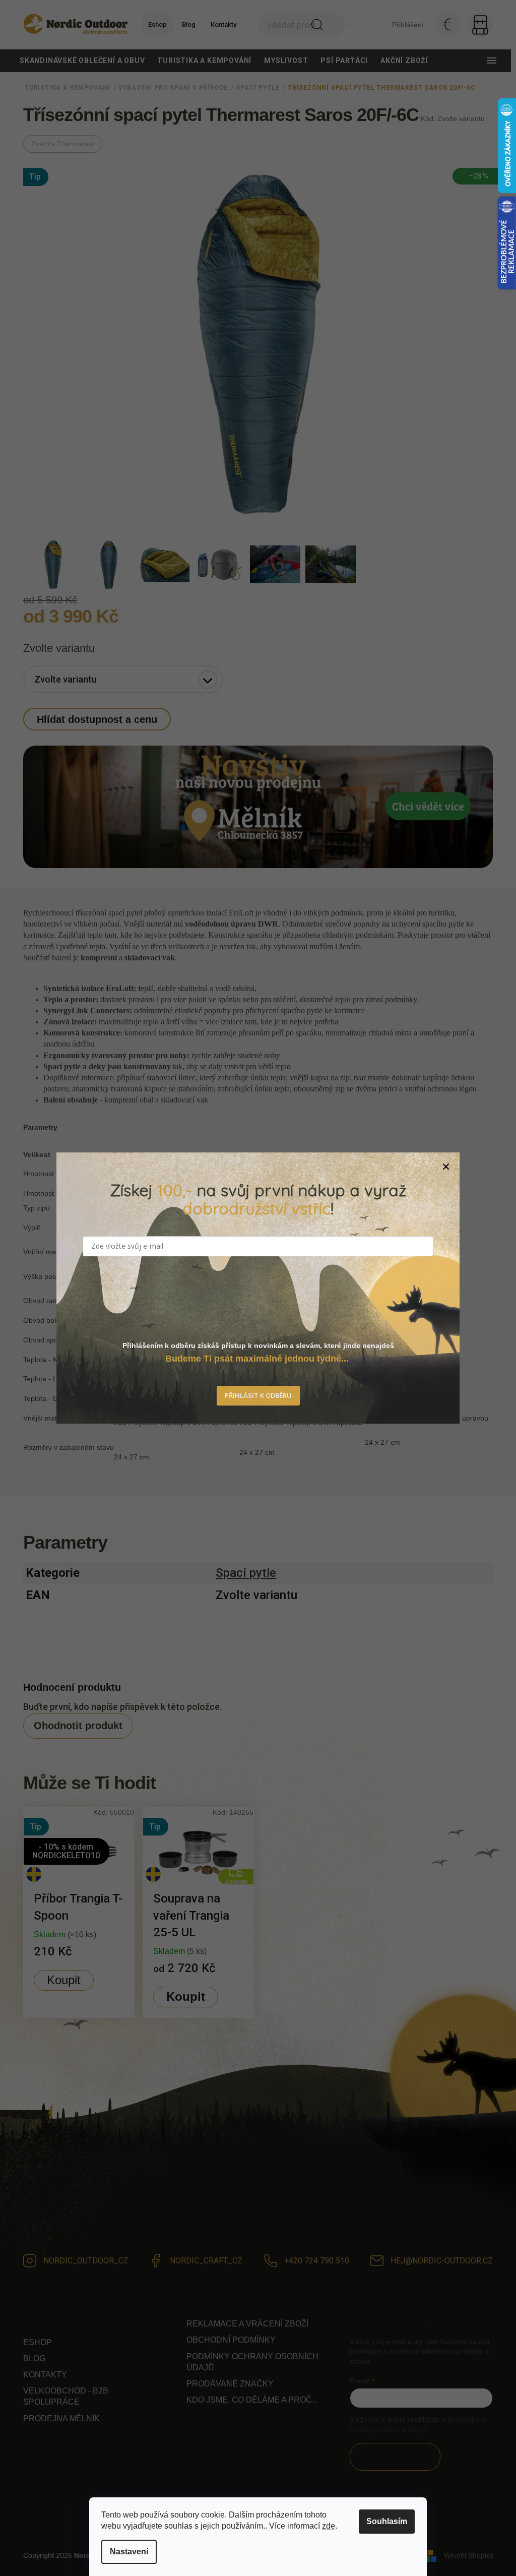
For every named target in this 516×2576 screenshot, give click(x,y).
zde (329, 2526)
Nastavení (129, 2552)
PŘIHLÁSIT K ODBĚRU (258, 1396)
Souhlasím (387, 2521)
